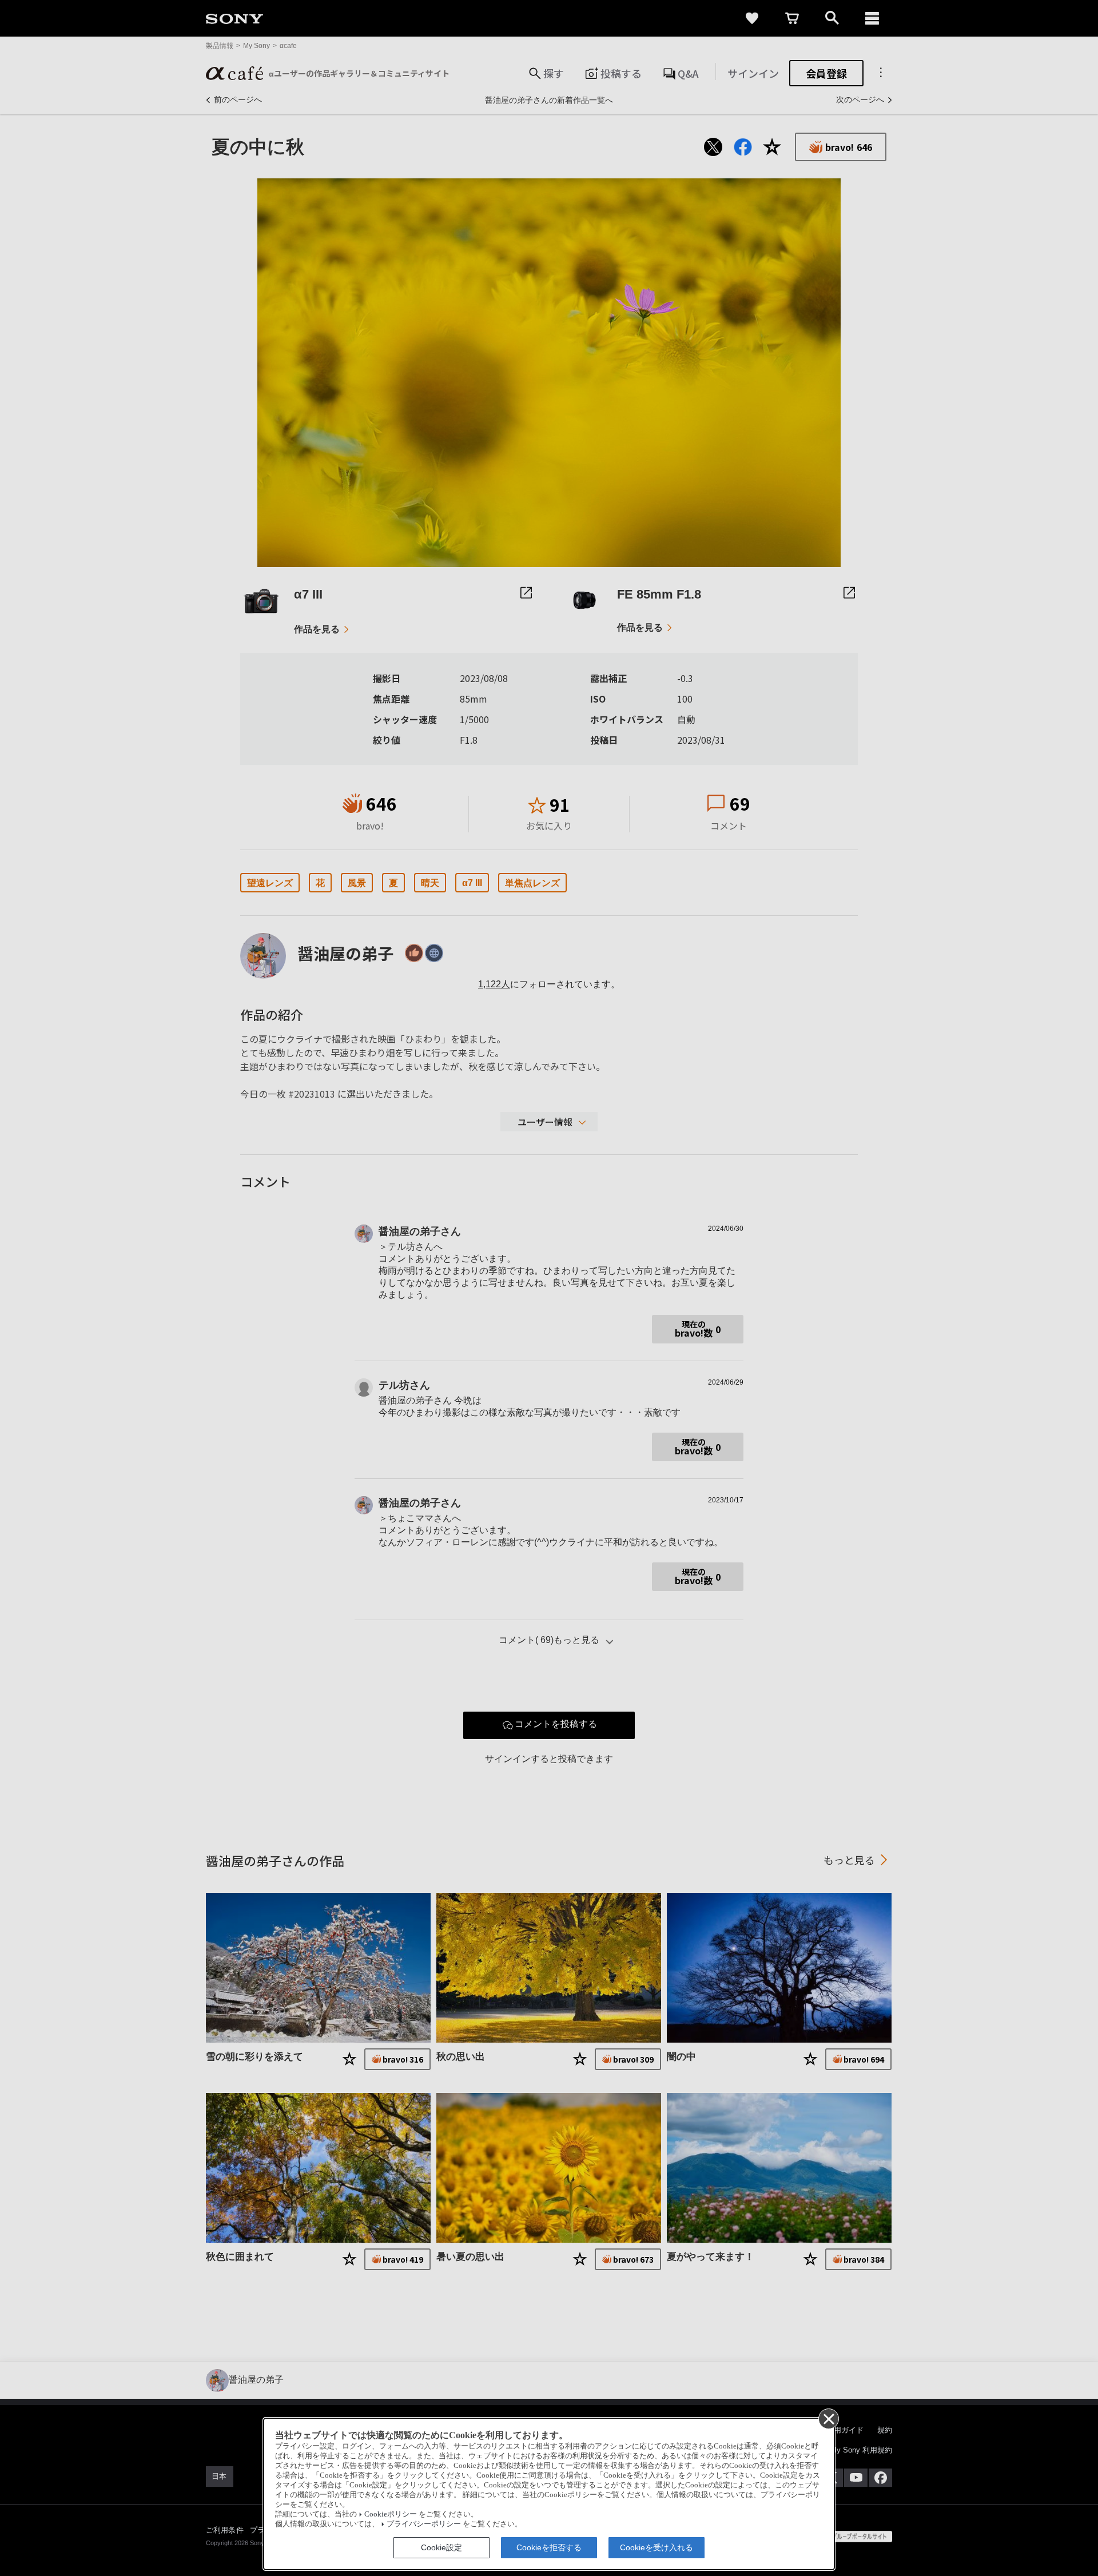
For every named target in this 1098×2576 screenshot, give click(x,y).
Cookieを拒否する (549, 2547)
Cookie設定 (441, 2547)
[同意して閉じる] (828, 2418)
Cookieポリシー (391, 2514)
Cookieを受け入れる (657, 2547)
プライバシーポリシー (424, 2524)
